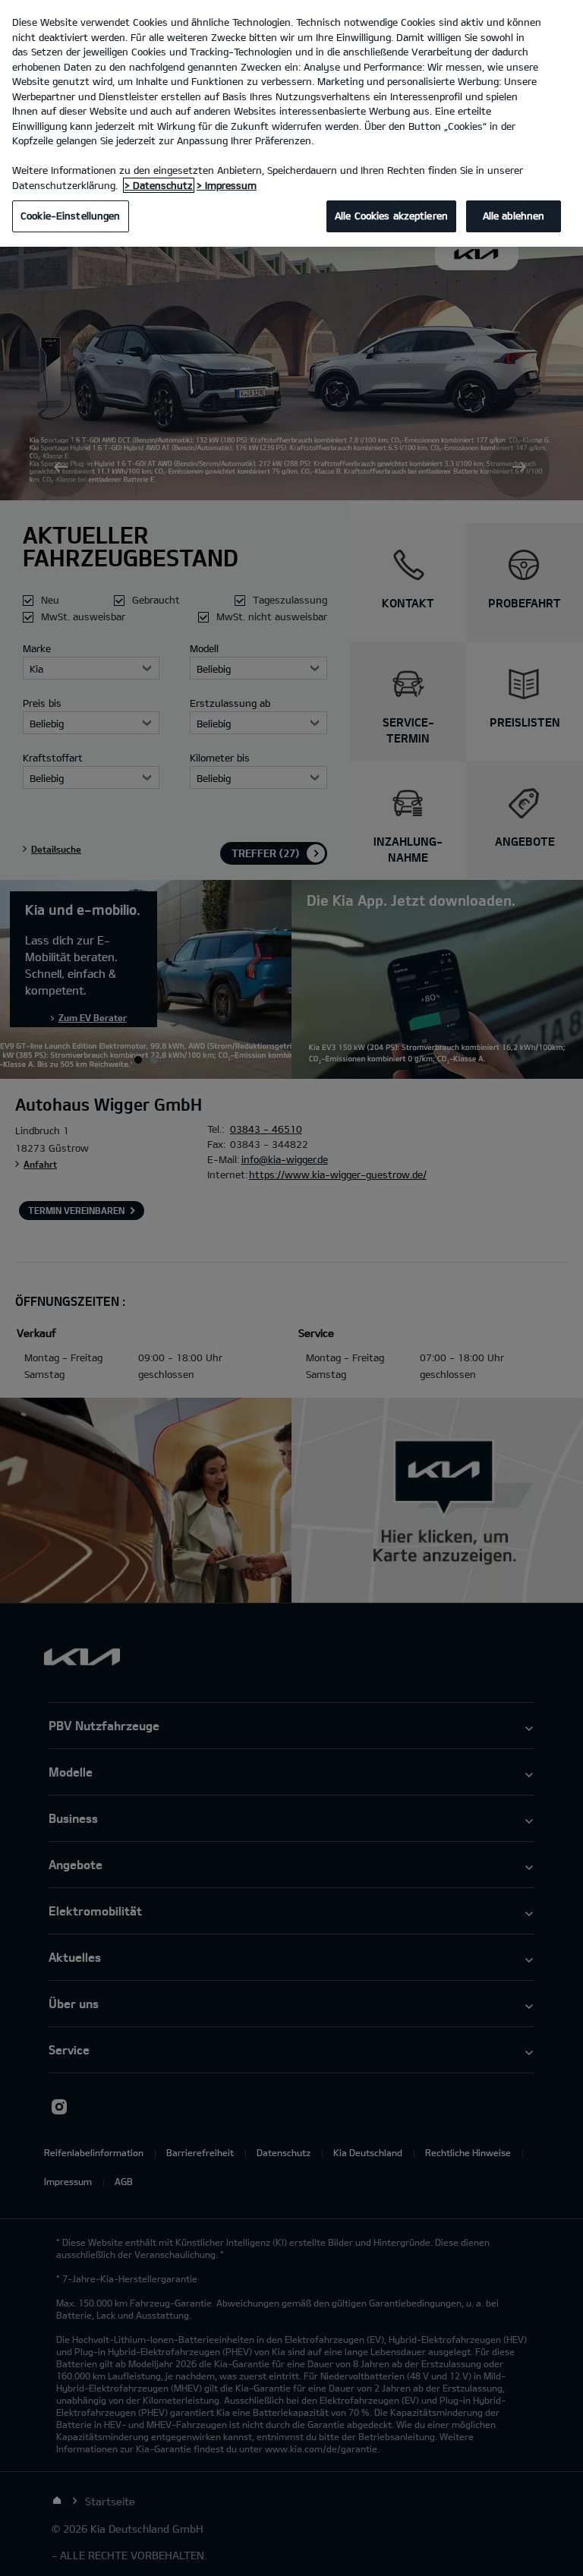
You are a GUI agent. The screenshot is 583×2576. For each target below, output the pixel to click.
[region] (291, 123)
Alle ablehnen (514, 216)
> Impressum (227, 185)
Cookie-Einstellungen (71, 216)
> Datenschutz (159, 185)
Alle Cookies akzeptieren (391, 216)
